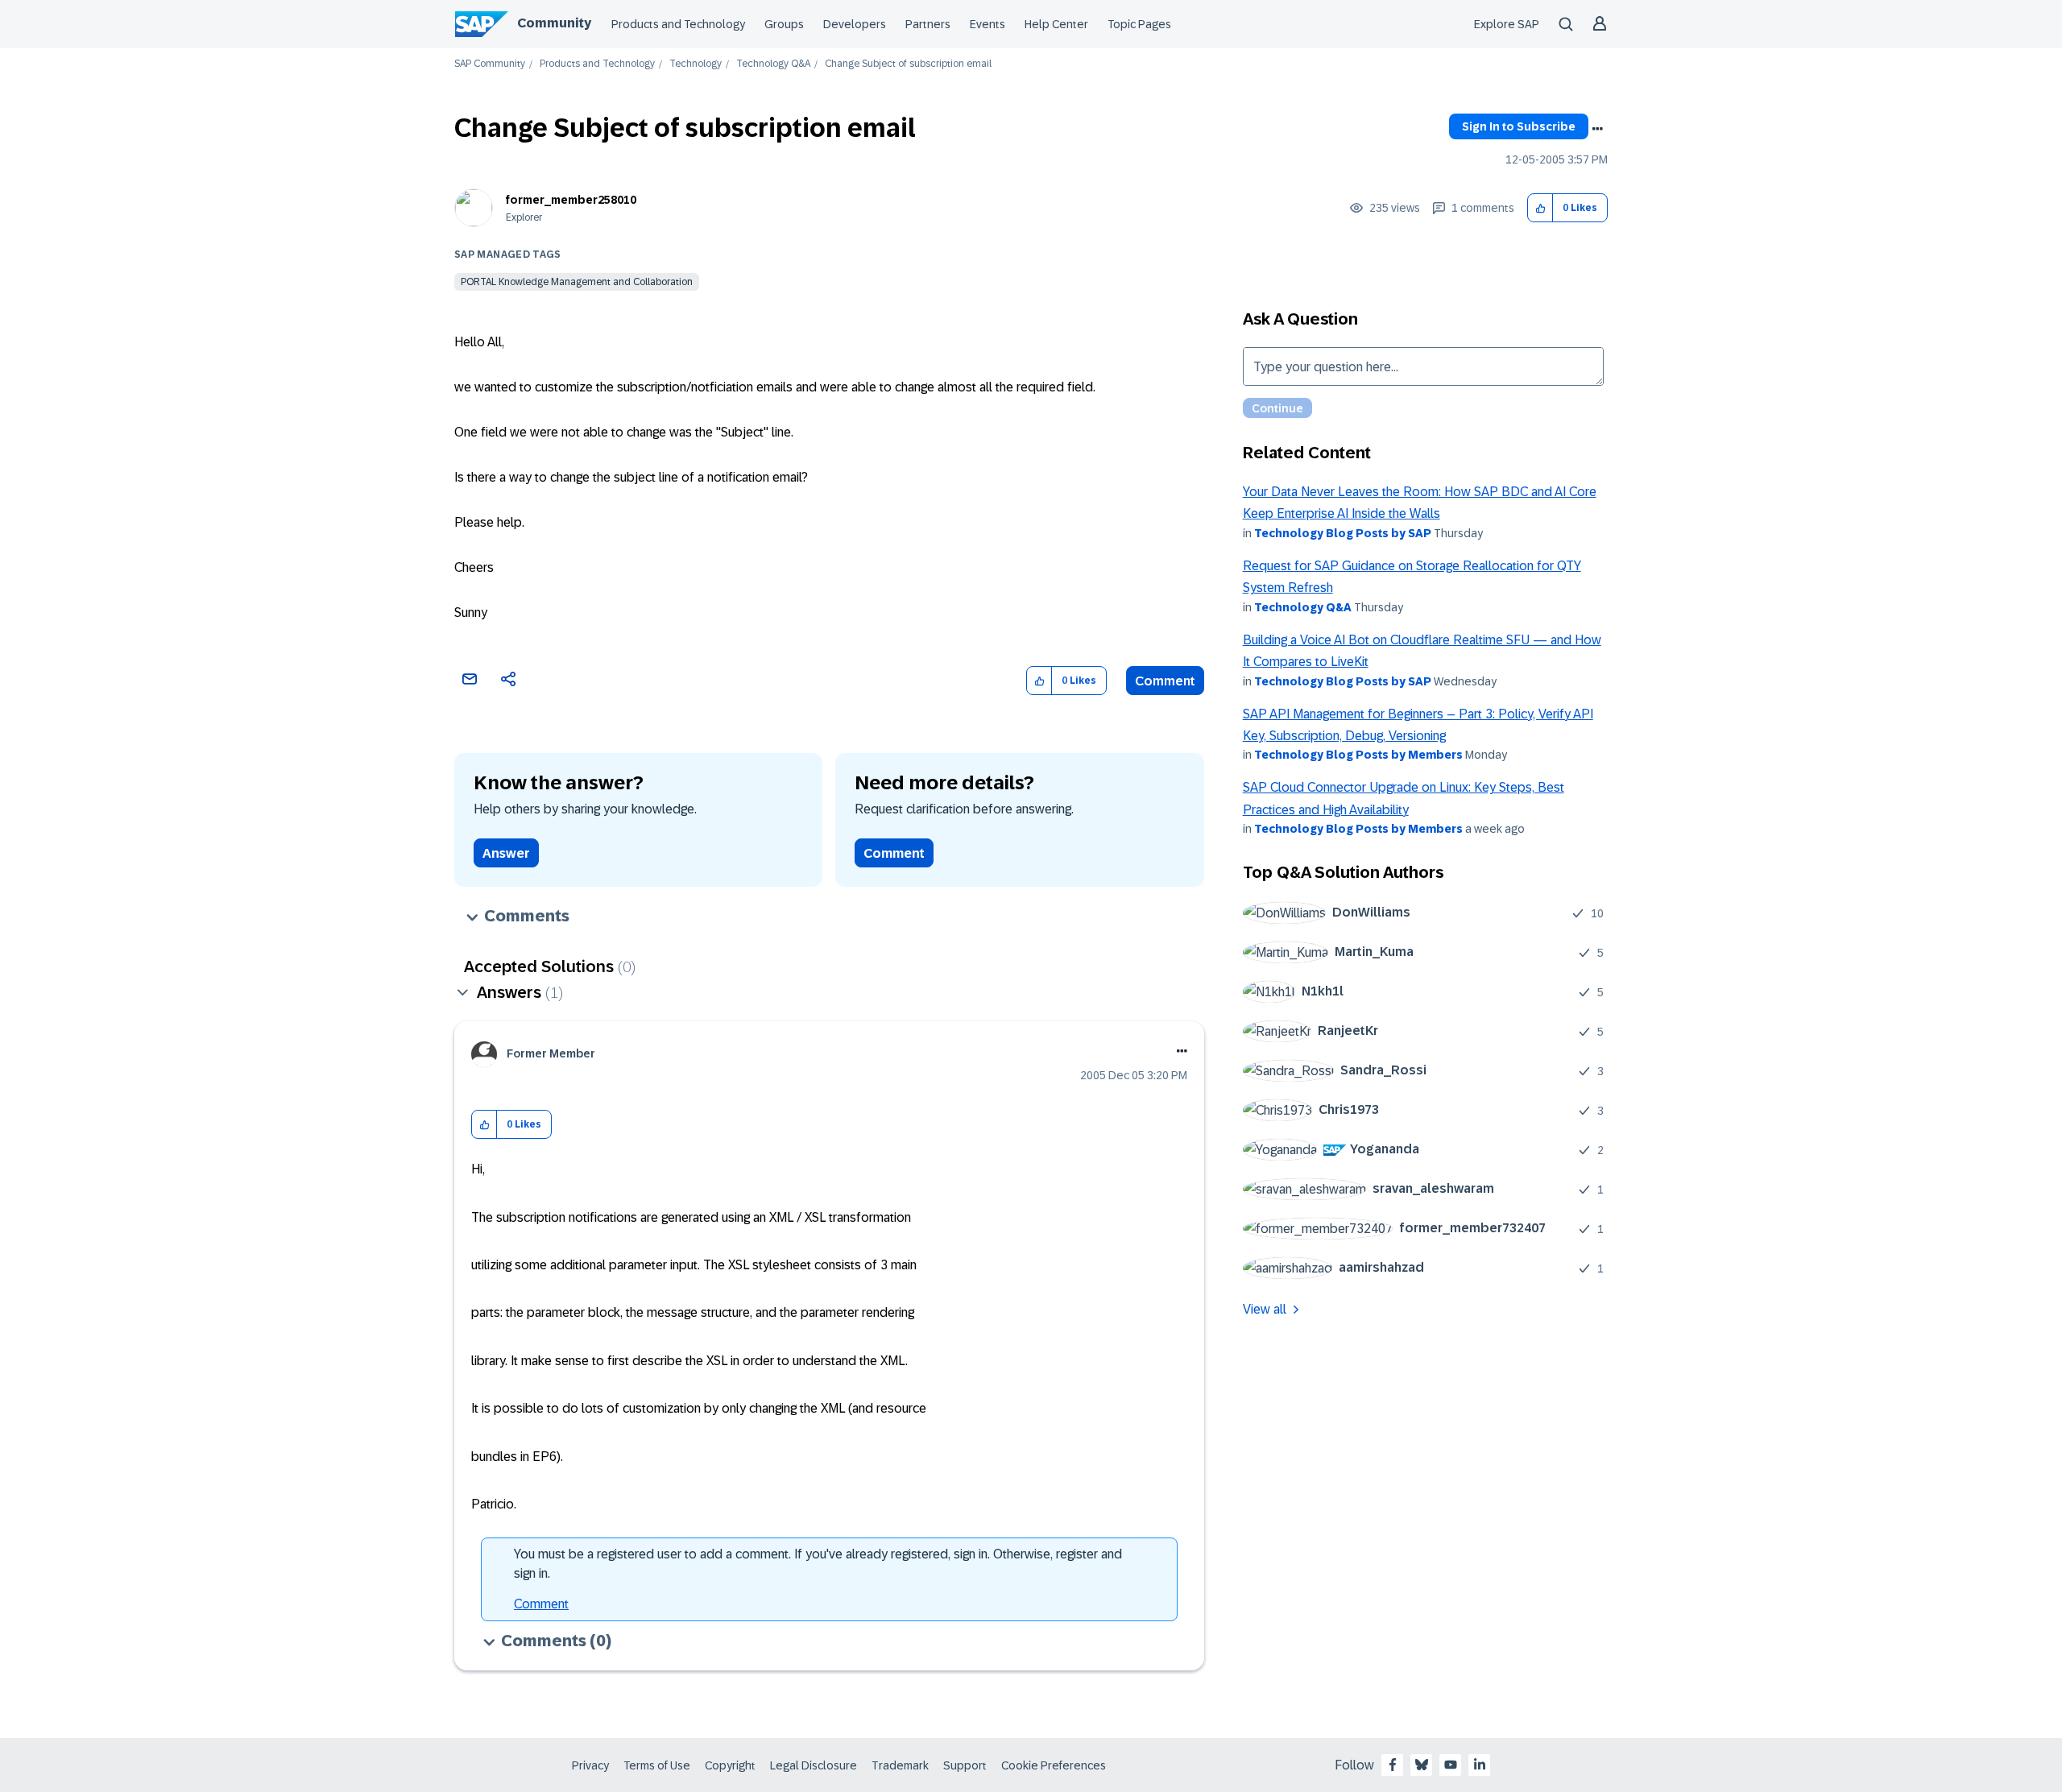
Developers (855, 24)
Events (988, 24)
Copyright (730, 1765)
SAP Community (490, 64)
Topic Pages (1139, 24)
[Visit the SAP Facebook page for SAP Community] (1393, 1765)
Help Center (1056, 24)
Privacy (590, 1765)
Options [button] (1597, 129)
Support (965, 1765)
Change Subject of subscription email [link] (908, 64)
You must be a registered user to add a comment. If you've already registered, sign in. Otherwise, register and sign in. (818, 1564)
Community (554, 23)
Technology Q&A (773, 64)
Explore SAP (1507, 24)
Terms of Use (657, 1765)
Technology (696, 64)
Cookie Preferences (1054, 1765)
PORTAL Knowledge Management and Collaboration (577, 282)
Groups (784, 24)
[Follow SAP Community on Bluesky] (1422, 1765)
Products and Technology (678, 24)
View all (1265, 1309)
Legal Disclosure (814, 1765)
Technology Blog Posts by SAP (1343, 533)
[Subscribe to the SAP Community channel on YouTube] (1451, 1765)
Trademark (900, 1765)
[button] (1540, 208)
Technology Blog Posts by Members (1358, 755)
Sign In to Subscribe (1519, 126)
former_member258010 (571, 200)
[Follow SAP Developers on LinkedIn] (1480, 1765)
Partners (928, 24)
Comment (1165, 681)
